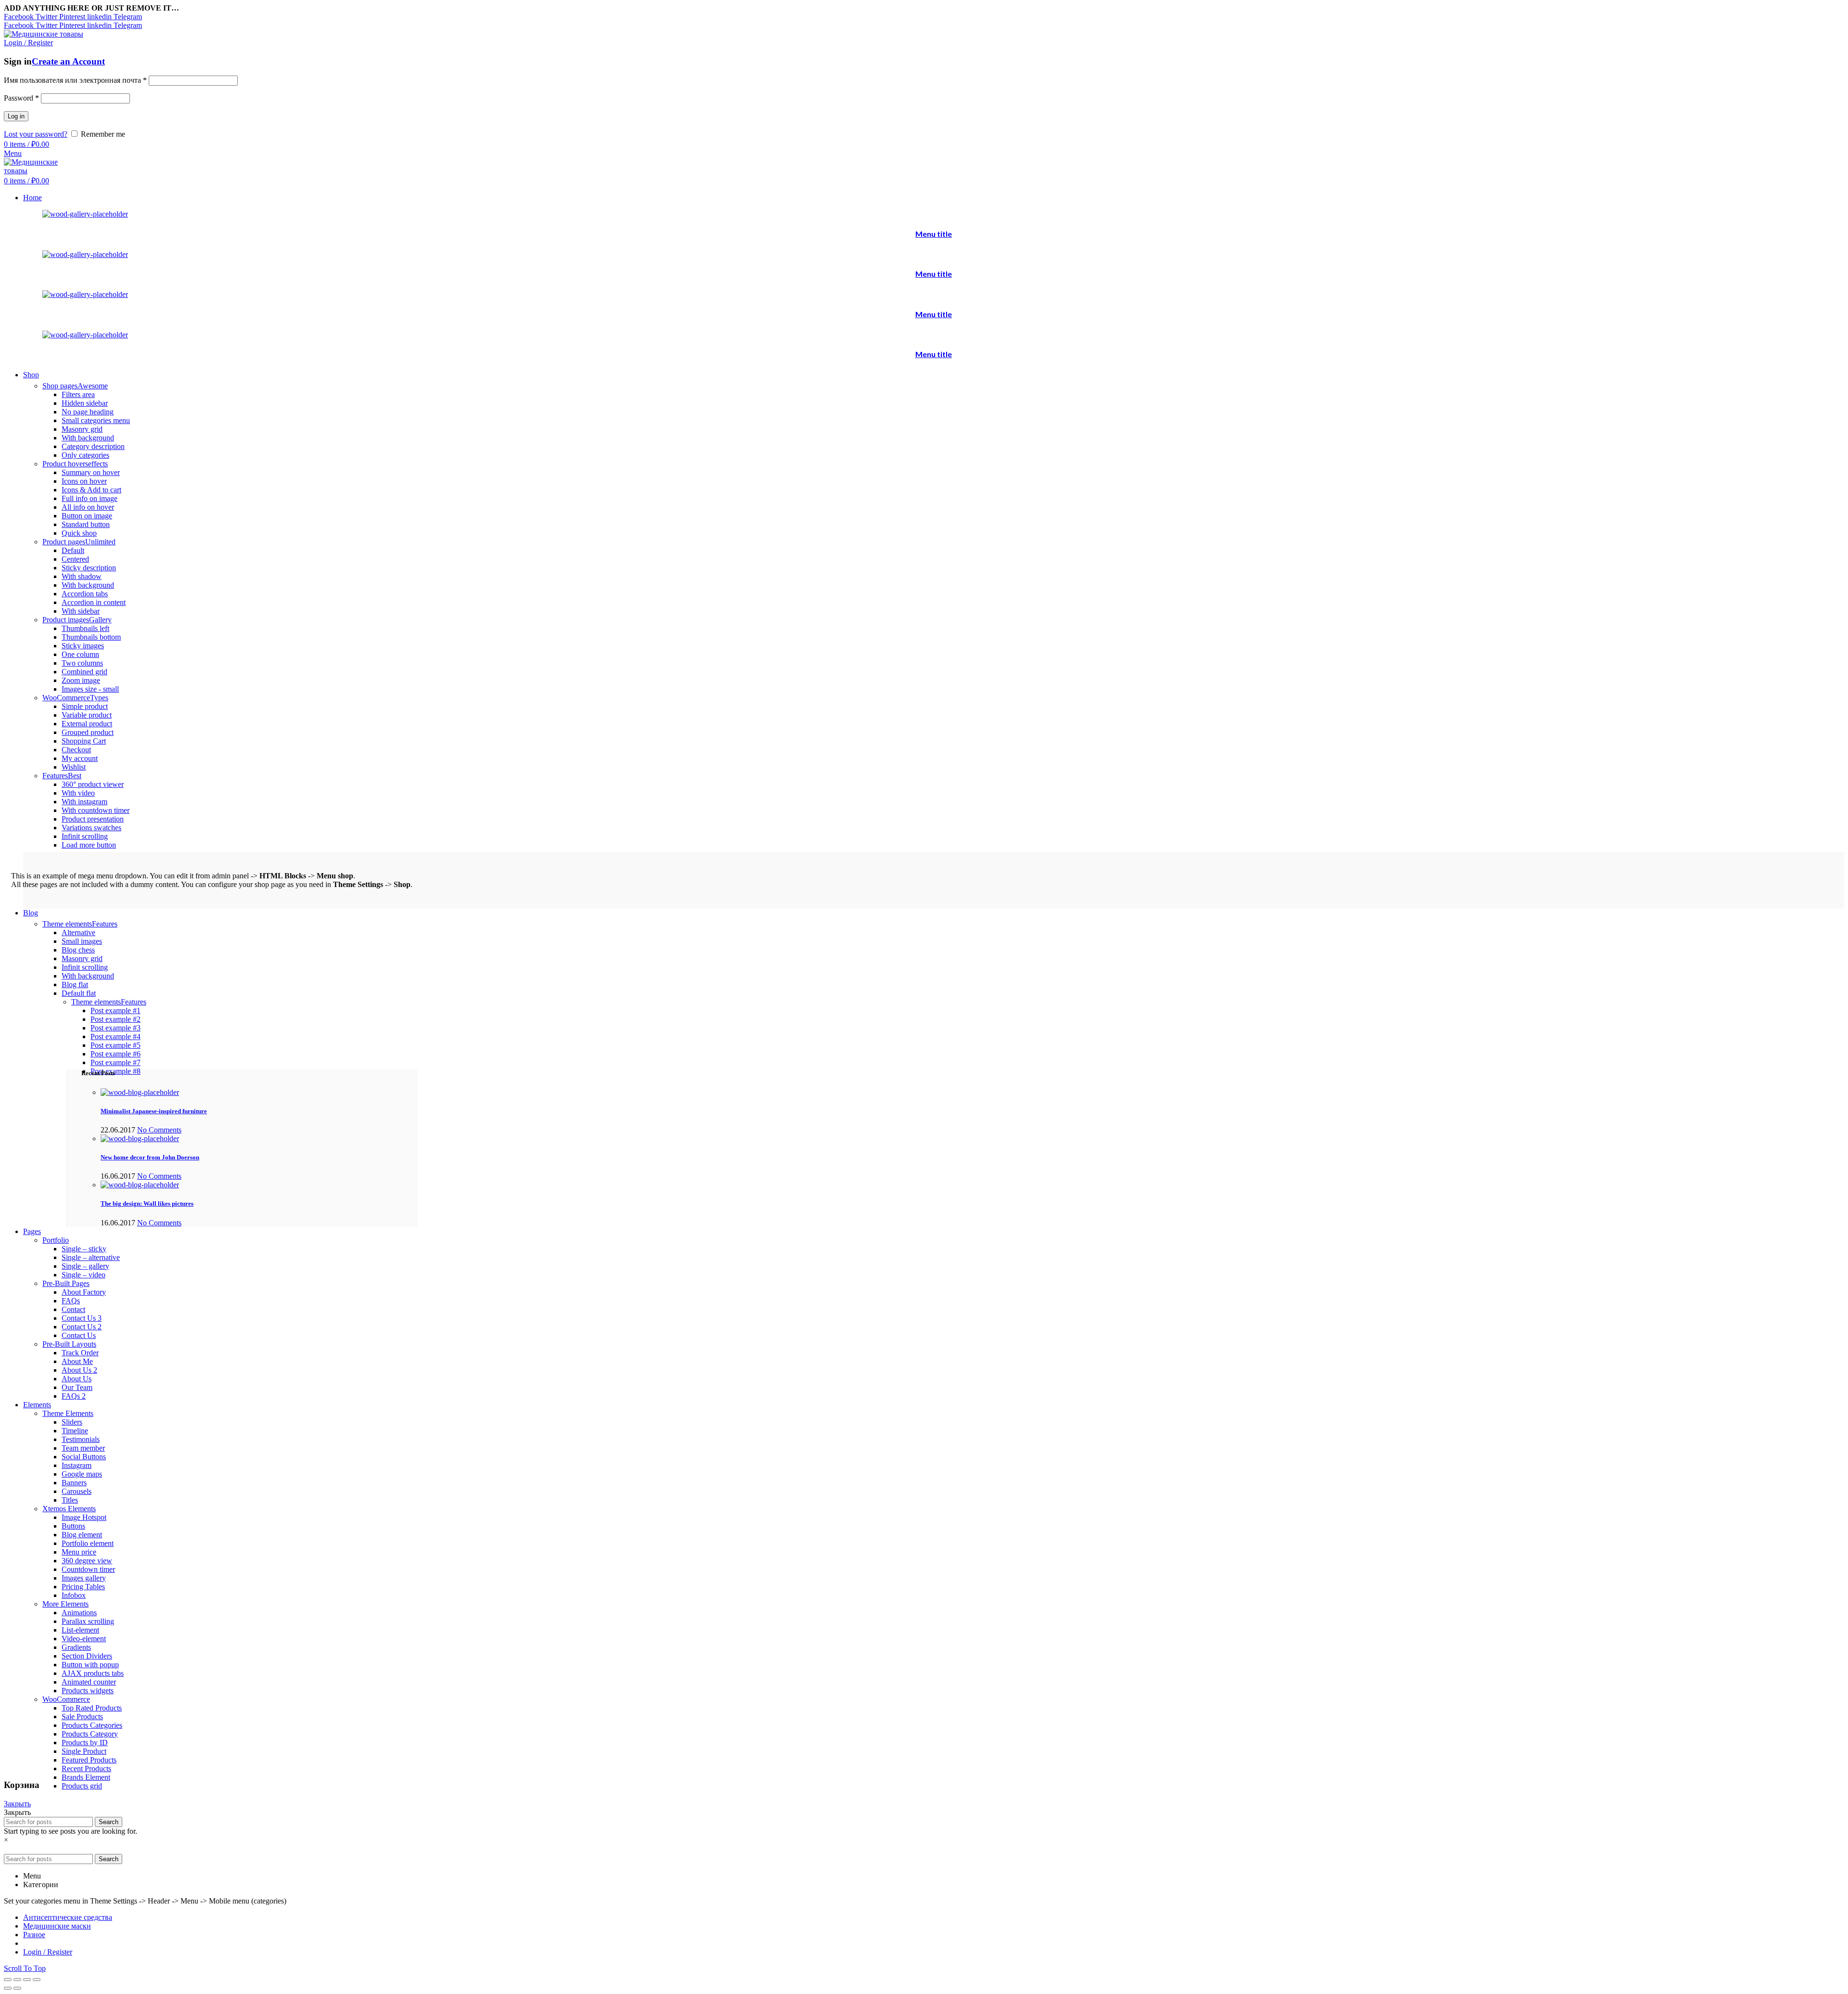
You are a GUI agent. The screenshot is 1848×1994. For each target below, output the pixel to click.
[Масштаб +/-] (37, 1980)
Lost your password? (36, 134)
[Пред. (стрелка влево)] (8, 1988)
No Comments (159, 1130)
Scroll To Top (25, 1968)
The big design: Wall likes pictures (147, 1203)
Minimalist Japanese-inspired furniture (154, 1111)
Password (21, 98)
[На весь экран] (27, 1980)
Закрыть (17, 1804)
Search (109, 1822)
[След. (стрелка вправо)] (17, 1988)
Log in (16, 116)
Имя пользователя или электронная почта (75, 80)
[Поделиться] (17, 1980)
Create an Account (68, 61)
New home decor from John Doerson (150, 1157)
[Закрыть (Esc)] (8, 1980)
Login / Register (48, 1952)
